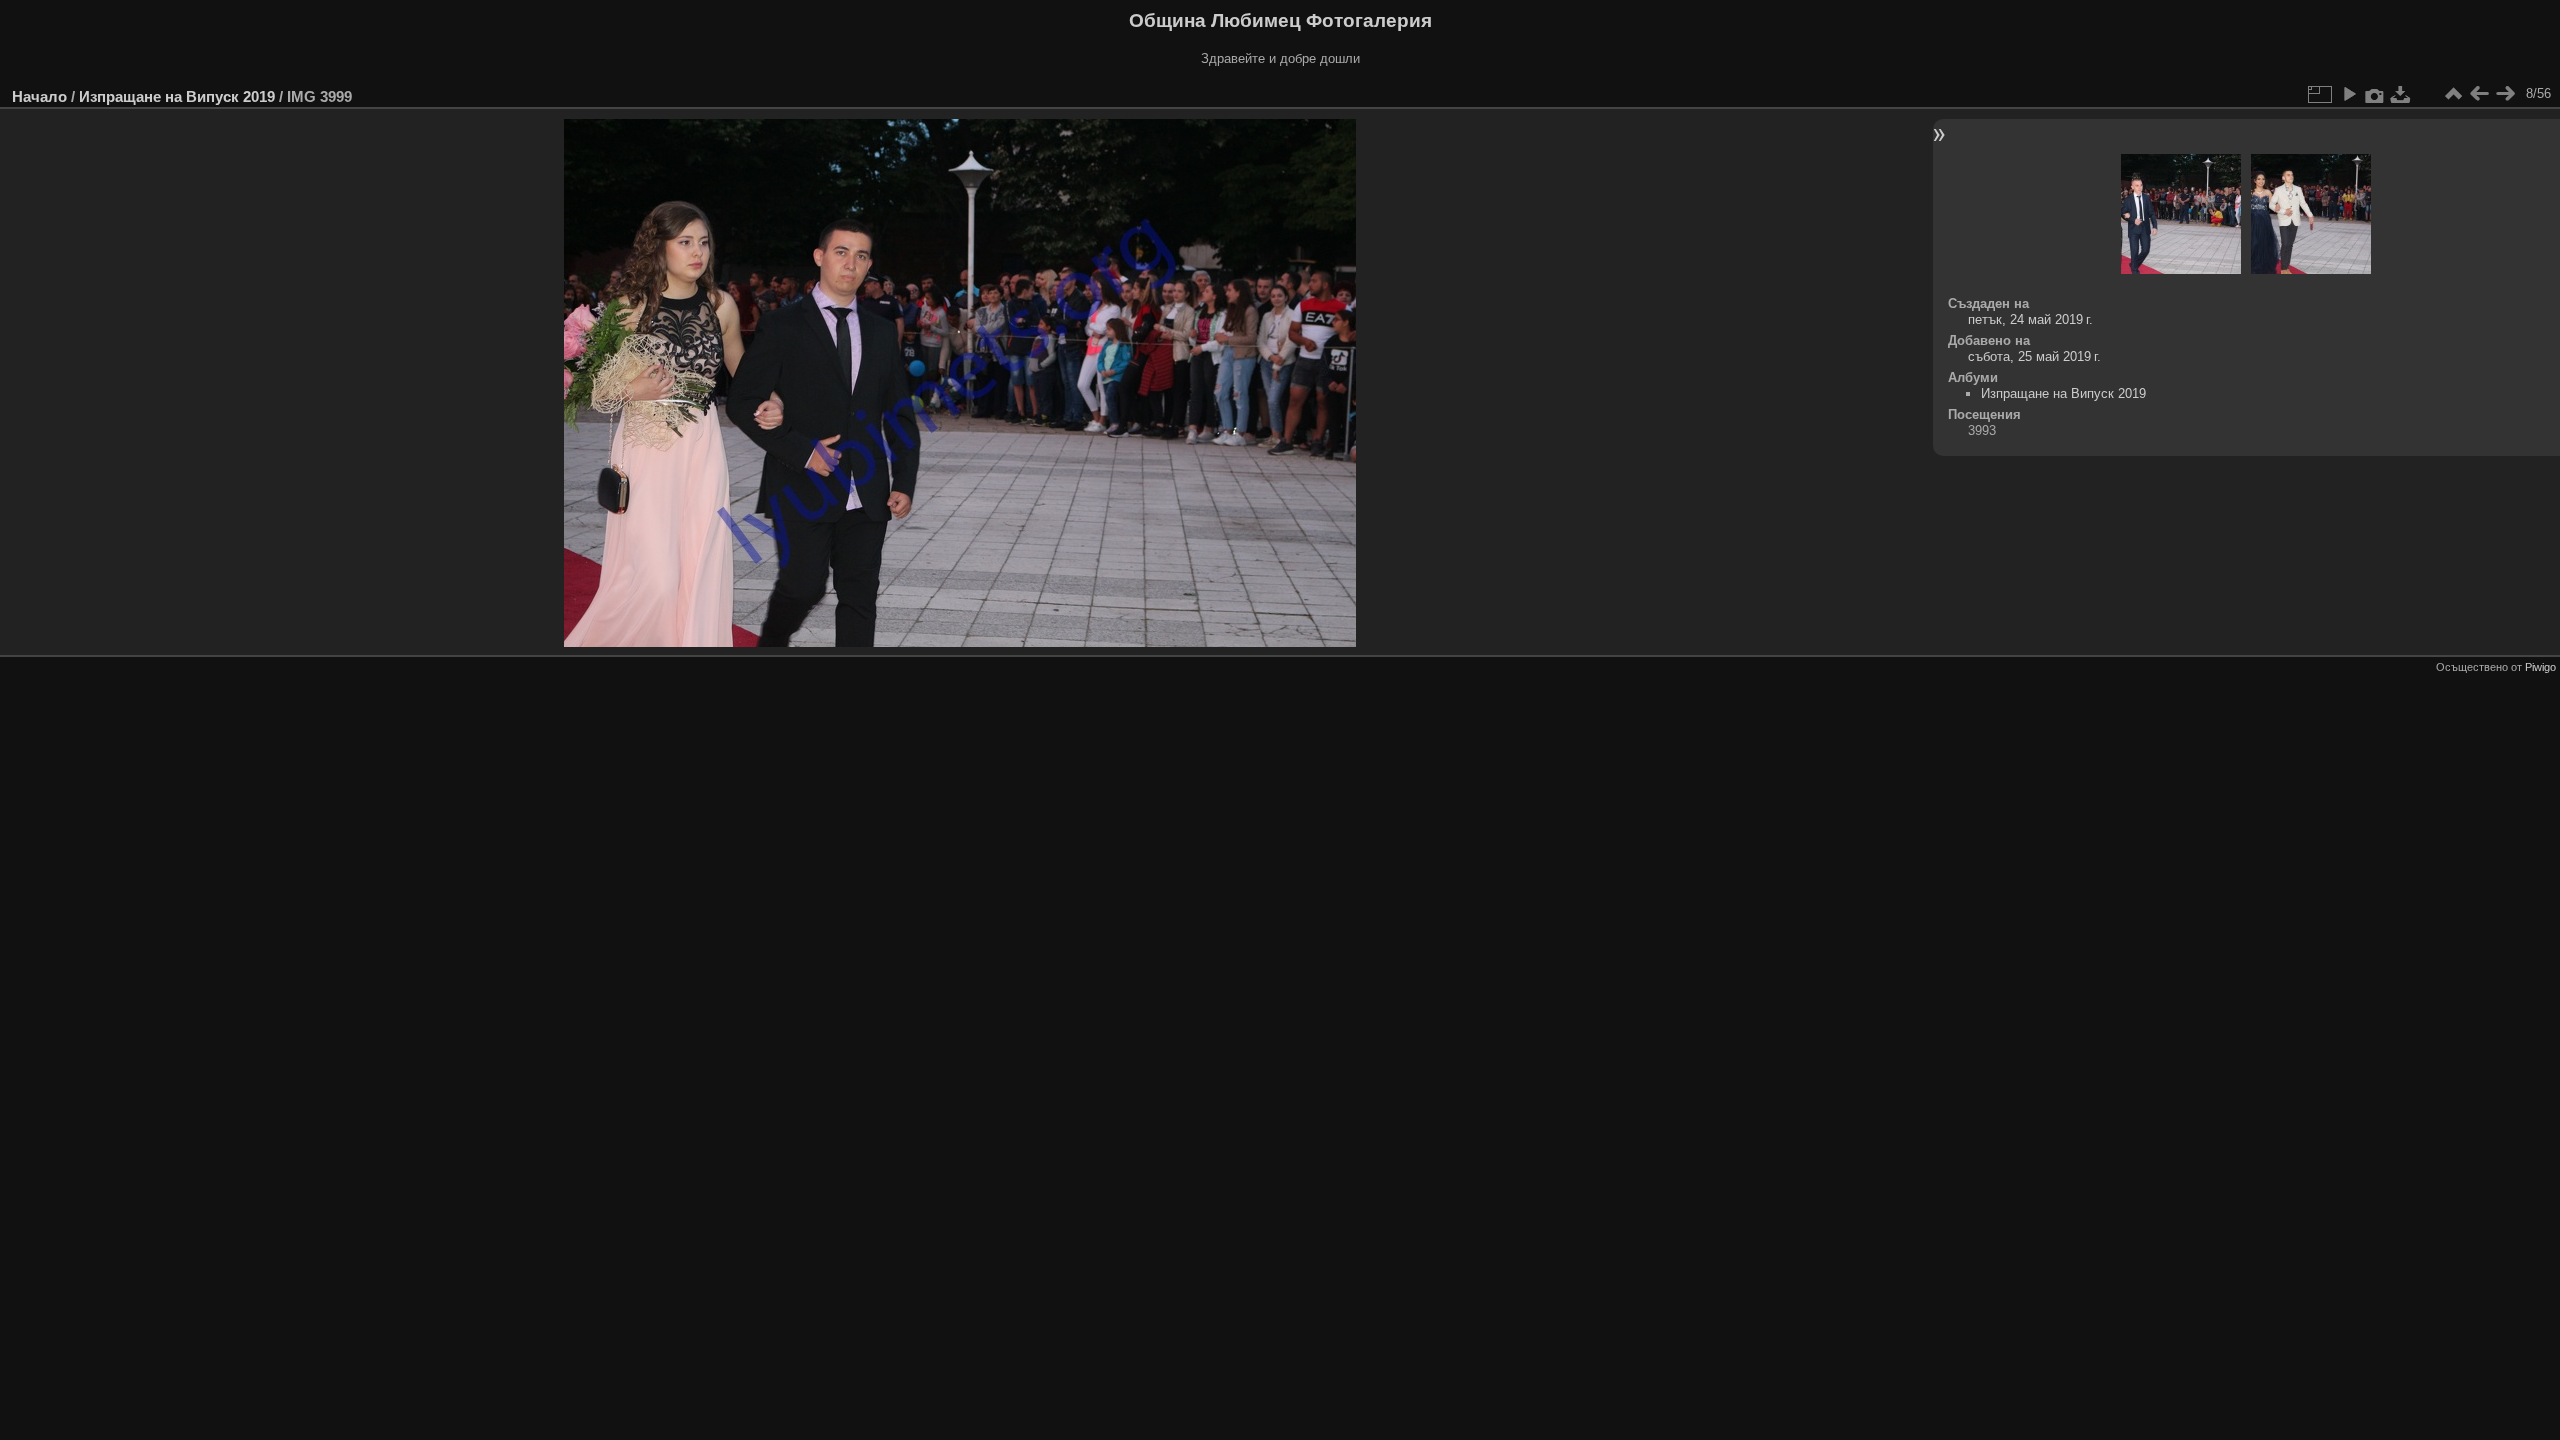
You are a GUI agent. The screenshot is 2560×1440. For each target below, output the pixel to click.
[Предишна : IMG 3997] (2479, 94)
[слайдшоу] (2349, 94)
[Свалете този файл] (2401, 94)
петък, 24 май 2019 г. (2030, 319)
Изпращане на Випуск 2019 (177, 96)
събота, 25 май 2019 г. (2034, 356)
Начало (39, 96)
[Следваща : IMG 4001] (2505, 94)
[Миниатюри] (2453, 94)
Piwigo (2540, 667)
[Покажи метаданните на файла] (2375, 94)
